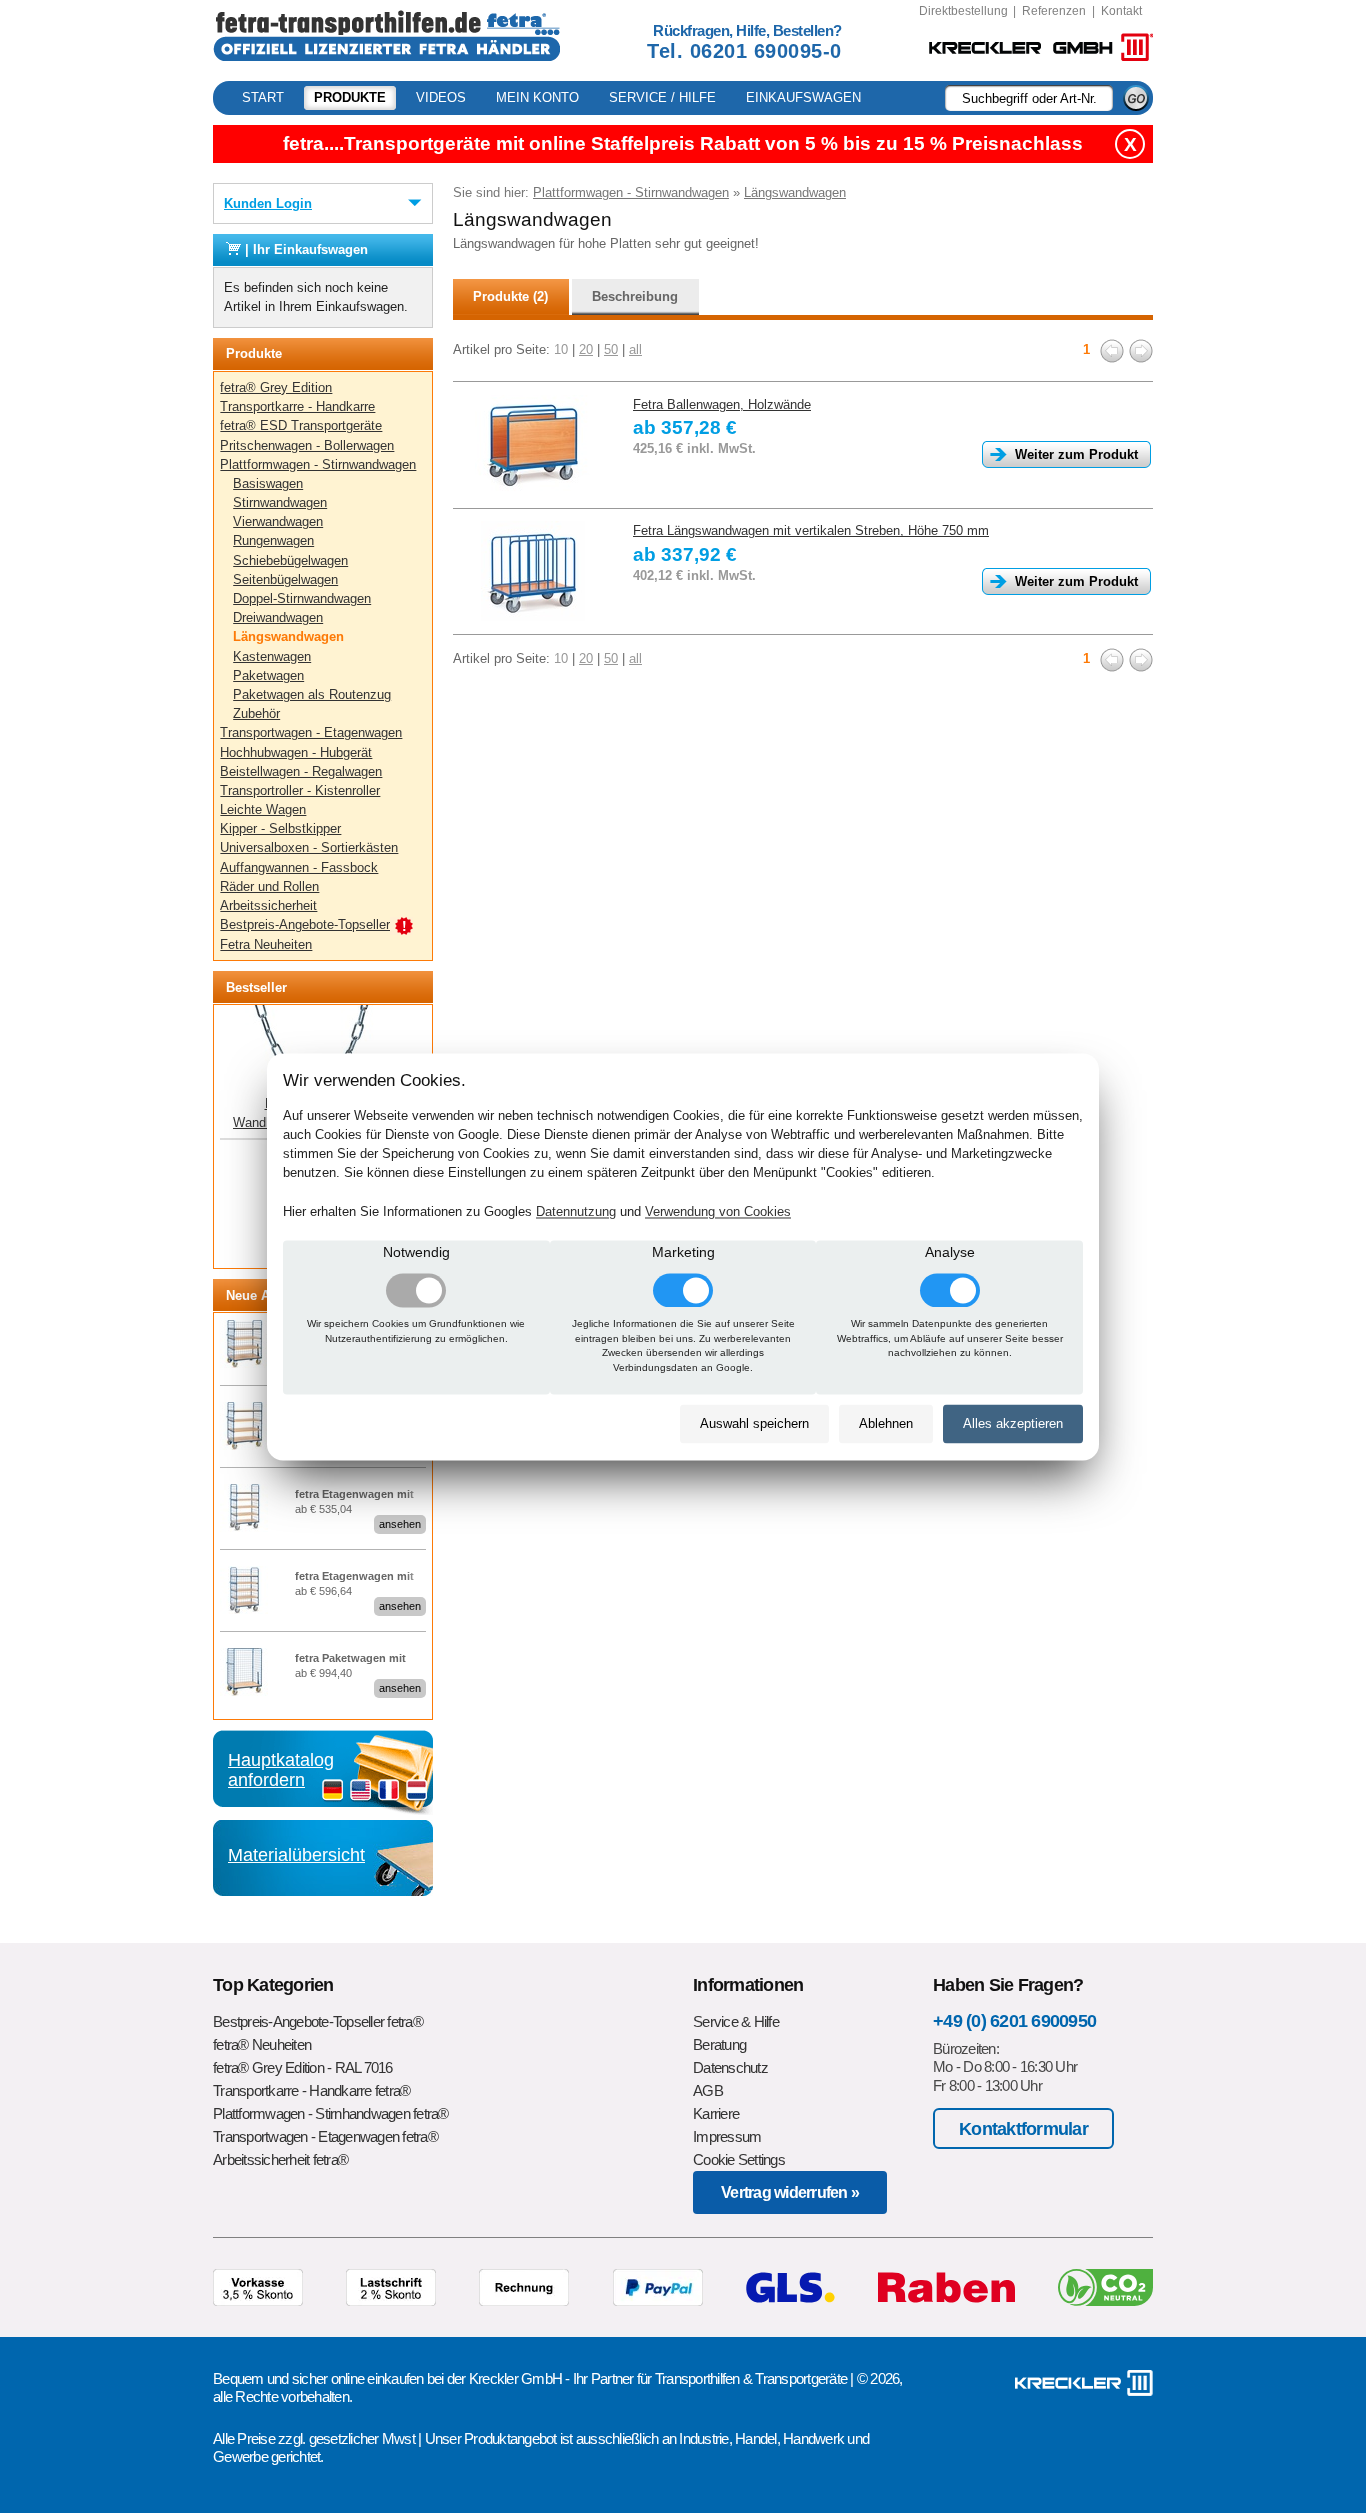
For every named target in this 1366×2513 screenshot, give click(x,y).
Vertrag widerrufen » (790, 2192)
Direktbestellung (963, 11)
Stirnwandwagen (280, 502)
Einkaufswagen (803, 97)
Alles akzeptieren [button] (1013, 1424)
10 (561, 349)
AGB (708, 2090)
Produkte (350, 97)
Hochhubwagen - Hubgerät (296, 752)
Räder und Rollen (269, 886)
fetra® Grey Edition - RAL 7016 (303, 2067)
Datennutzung (576, 1211)
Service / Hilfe (662, 97)
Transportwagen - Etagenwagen (311, 732)
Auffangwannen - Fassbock (299, 867)
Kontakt (1121, 11)
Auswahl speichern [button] (754, 1424)
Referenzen (1054, 11)
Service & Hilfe (736, 2021)
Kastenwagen (272, 656)
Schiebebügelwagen (290, 560)
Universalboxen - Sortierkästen (309, 847)
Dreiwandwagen (278, 617)
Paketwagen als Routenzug (312, 694)
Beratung (719, 2044)
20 (586, 349)
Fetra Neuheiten (266, 944)
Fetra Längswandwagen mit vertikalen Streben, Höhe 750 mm (811, 530)
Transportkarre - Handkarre (297, 406)
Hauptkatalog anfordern (281, 1770)
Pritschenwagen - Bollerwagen (307, 445)
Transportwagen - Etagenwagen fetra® (325, 2136)
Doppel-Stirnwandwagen (302, 598)
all (635, 349)
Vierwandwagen (278, 521)
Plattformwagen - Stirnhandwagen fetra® (331, 2113)
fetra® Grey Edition (276, 387)
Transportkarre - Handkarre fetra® (311, 2090)
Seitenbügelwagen (285, 579)
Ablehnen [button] (886, 1424)
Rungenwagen (273, 540)
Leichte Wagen (263, 809)
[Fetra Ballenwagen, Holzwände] (533, 445)
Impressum (727, 2136)
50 (611, 349)
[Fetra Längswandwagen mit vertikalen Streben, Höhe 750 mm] (533, 571)
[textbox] (1029, 98)
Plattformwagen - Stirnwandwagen (318, 464)
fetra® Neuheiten (262, 2044)
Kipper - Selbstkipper (280, 828)
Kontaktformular (1023, 2128)
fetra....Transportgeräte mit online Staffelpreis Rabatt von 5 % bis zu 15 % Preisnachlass (683, 143)
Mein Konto (537, 97)
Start (263, 97)
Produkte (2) (510, 296)
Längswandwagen (288, 636)
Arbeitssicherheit (268, 905)
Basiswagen (268, 483)
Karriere (716, 2113)
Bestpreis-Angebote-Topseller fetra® (318, 2021)
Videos (441, 97)
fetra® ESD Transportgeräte (301, 425)
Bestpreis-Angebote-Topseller (305, 924)
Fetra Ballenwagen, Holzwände (722, 404)
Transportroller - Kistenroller (300, 790)
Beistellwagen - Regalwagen (301, 771)
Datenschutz (730, 2067)
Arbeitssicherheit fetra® (280, 2159)
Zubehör (256, 713)
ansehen (400, 1524)
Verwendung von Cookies (718, 1211)
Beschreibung (635, 296)
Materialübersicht (296, 1855)
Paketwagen (268, 675)
